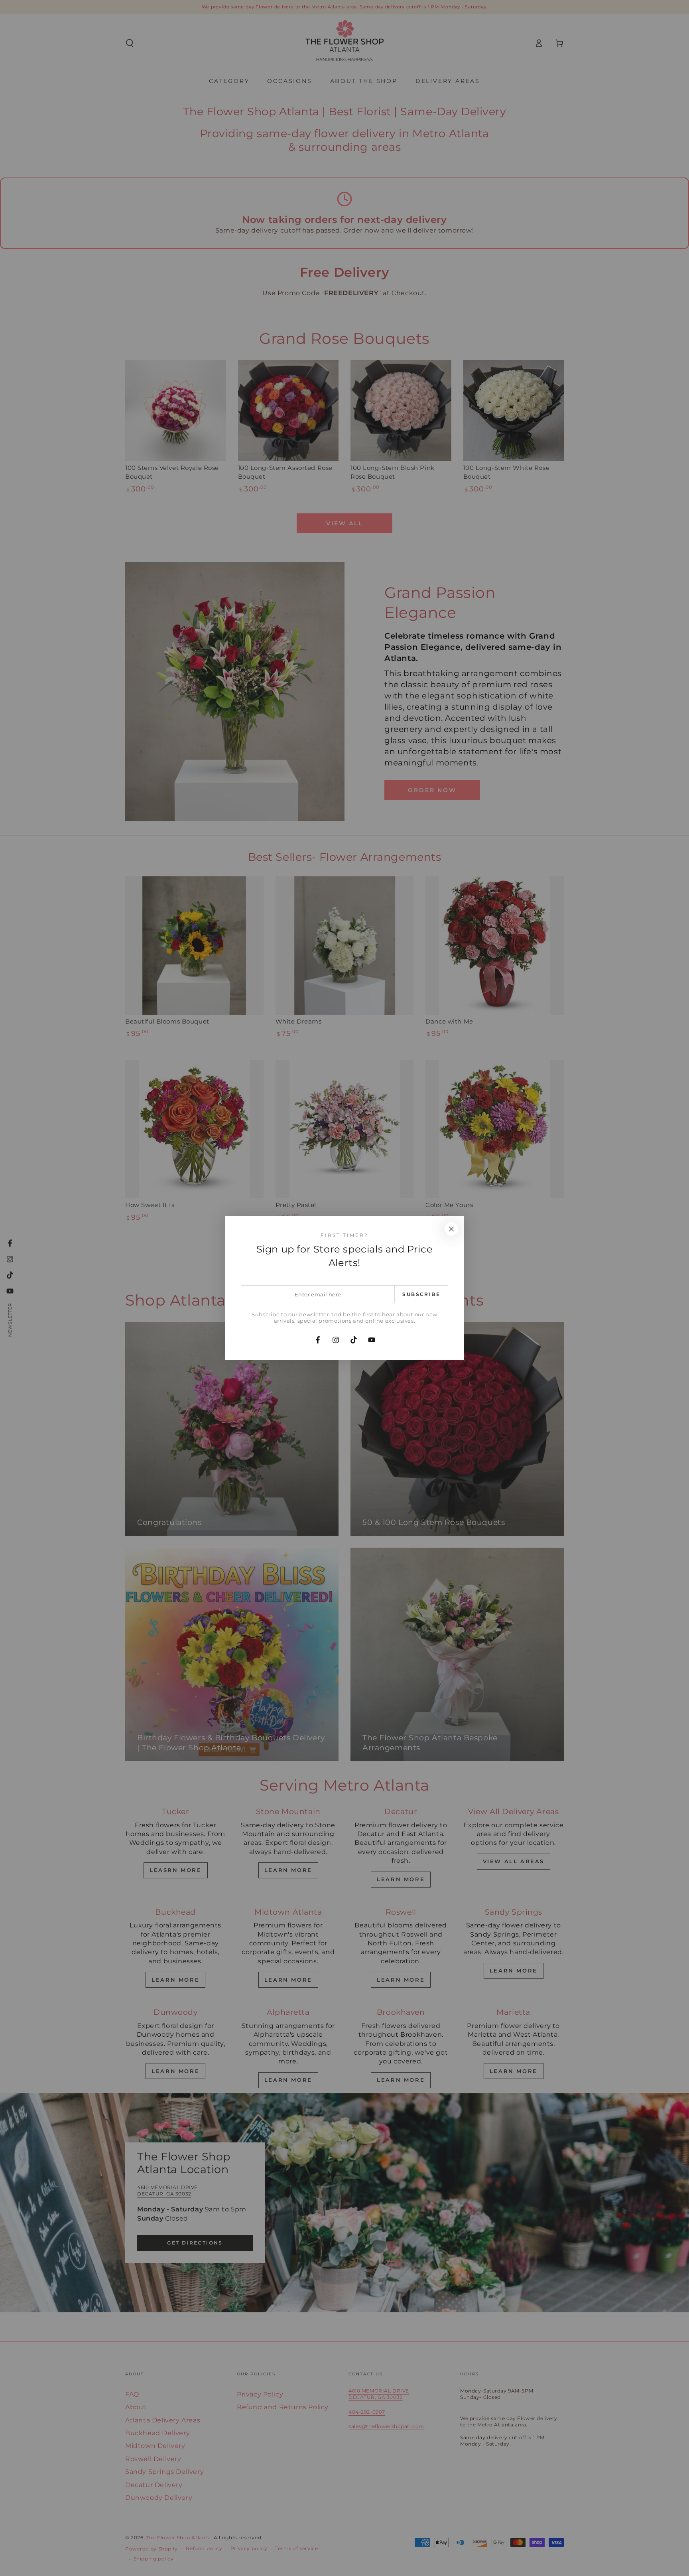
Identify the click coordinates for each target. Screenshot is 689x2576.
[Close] (451, 1229)
